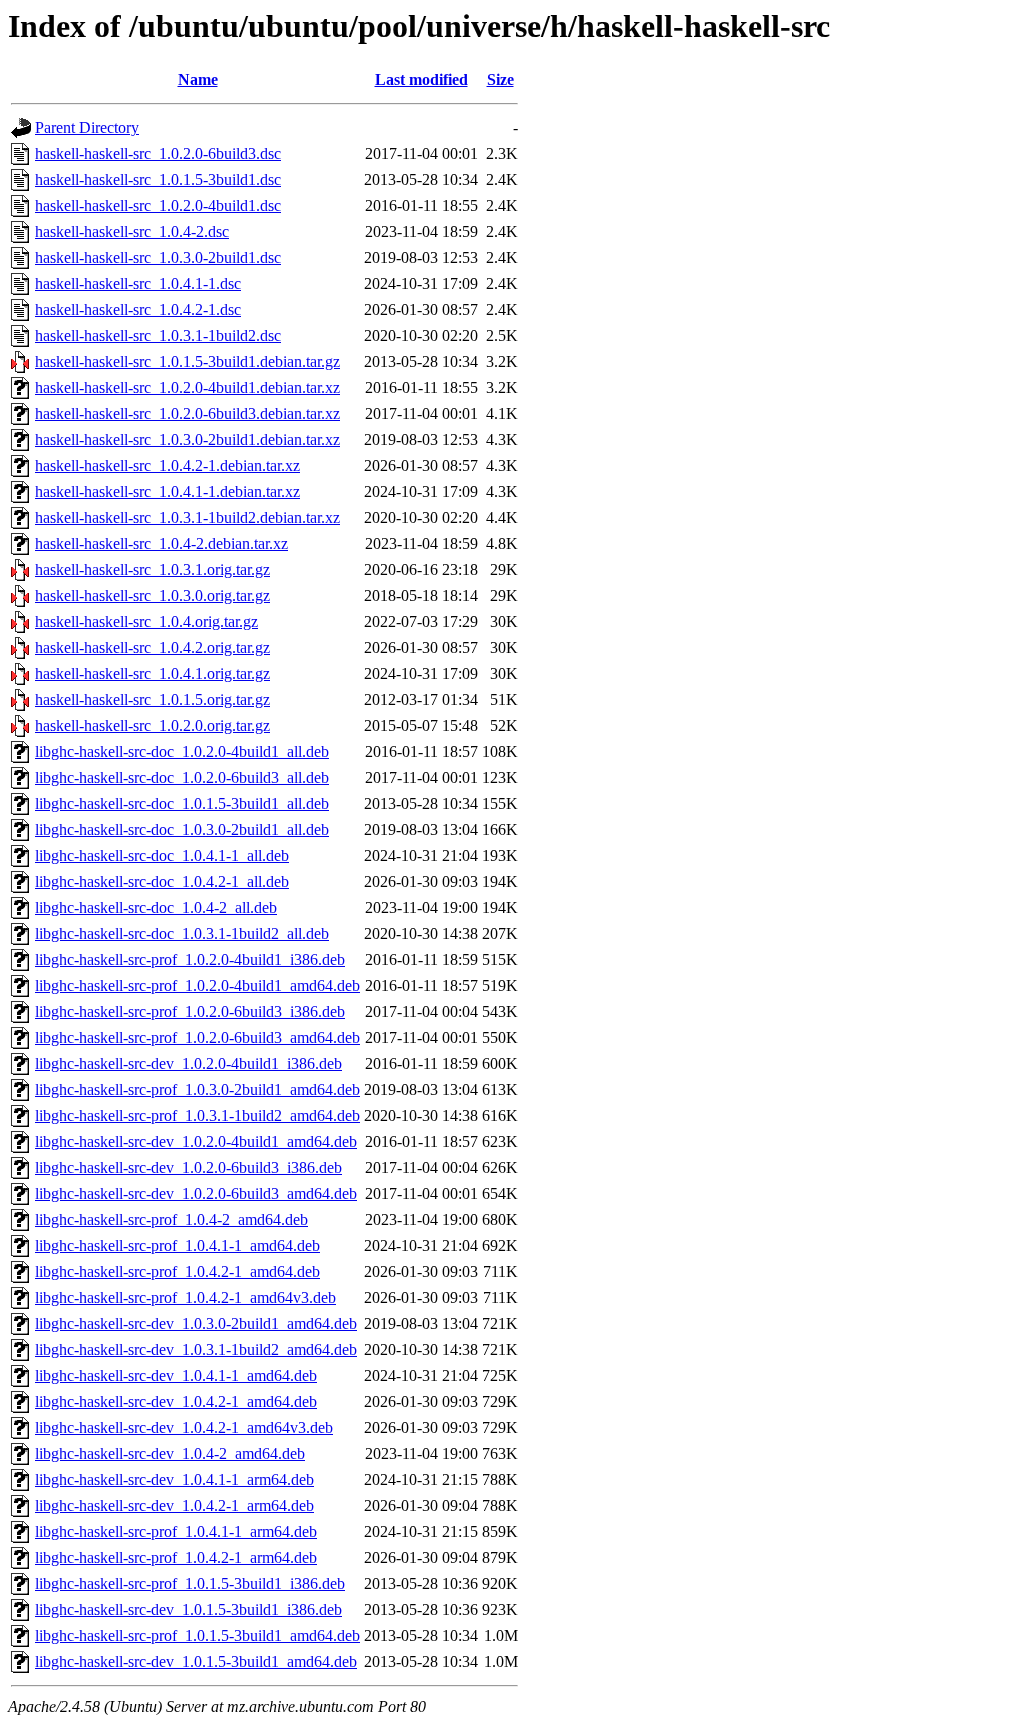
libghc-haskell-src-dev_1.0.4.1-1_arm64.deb (174, 1479)
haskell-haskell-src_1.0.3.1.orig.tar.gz (152, 569)
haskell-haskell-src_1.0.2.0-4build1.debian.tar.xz (187, 387)
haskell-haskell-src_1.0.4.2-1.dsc (138, 309)
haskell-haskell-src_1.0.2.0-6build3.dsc (158, 153)
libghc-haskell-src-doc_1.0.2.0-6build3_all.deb (182, 777)
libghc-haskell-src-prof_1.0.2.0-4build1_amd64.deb (197, 985)
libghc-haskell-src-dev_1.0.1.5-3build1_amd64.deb (196, 1661)
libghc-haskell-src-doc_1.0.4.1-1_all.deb (162, 855)
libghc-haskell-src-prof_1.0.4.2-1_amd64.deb (177, 1271)
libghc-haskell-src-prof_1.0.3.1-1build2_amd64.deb (197, 1115)
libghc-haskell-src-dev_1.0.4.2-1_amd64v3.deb (184, 1427)
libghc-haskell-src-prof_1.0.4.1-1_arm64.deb (176, 1531)
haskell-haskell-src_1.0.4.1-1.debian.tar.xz (167, 491)
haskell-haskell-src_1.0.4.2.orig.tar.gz (152, 647)
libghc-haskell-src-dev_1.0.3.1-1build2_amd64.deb (196, 1349)
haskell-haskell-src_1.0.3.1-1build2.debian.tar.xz (187, 517)
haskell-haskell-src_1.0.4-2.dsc (132, 231)
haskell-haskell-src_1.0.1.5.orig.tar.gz (152, 699)
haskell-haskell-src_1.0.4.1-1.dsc (138, 283)
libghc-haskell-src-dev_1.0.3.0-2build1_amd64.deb (196, 1323)
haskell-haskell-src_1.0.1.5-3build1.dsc (158, 179)
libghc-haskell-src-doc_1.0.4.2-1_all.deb (162, 881)
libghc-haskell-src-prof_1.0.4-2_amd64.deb (171, 1219)
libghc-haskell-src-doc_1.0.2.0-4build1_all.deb (182, 751)
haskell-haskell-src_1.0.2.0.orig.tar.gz (152, 725)
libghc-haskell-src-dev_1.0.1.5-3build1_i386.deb (188, 1609)
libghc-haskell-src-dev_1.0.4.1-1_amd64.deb (176, 1375)
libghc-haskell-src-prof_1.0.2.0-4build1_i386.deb (190, 959)
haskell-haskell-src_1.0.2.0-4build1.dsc (158, 205)
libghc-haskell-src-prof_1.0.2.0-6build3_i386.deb (190, 1011)
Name (198, 79)
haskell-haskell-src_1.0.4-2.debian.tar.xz (161, 543)
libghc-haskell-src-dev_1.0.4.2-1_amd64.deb (176, 1401)
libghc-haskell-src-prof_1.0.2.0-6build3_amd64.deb (197, 1037)
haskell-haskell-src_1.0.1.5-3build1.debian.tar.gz (187, 361)
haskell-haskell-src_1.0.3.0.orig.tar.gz (152, 595)
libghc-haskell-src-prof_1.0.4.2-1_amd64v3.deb (185, 1297)
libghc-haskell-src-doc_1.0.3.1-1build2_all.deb (182, 933)
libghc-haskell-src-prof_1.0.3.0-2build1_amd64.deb (197, 1089)
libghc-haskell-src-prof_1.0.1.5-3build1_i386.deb (190, 1583)
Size (500, 79)
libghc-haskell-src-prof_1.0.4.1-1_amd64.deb (177, 1245)
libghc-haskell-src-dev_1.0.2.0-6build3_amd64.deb (196, 1193)
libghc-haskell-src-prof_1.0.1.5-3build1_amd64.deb (197, 1635)
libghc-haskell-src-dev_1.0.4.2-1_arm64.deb (174, 1505)
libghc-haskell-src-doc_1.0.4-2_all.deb (156, 907)
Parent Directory (87, 127)
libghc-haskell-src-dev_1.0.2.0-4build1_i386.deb (188, 1063)
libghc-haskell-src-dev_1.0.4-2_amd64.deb (170, 1453)
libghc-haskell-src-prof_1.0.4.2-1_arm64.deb (176, 1557)
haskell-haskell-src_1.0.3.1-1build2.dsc (158, 335)
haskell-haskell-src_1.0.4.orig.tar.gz (146, 621)
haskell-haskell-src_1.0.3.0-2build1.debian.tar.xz (187, 439)
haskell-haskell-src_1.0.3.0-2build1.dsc (158, 257)
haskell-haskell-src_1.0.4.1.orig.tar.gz (152, 673)
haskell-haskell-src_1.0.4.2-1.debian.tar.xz (167, 465)
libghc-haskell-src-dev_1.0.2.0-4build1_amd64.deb (196, 1141)
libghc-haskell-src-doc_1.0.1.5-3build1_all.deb (182, 803)
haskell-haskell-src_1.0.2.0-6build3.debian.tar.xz (187, 413)
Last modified (421, 79)
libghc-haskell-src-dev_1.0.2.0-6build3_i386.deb (188, 1167)
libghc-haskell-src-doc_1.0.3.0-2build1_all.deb (182, 829)
